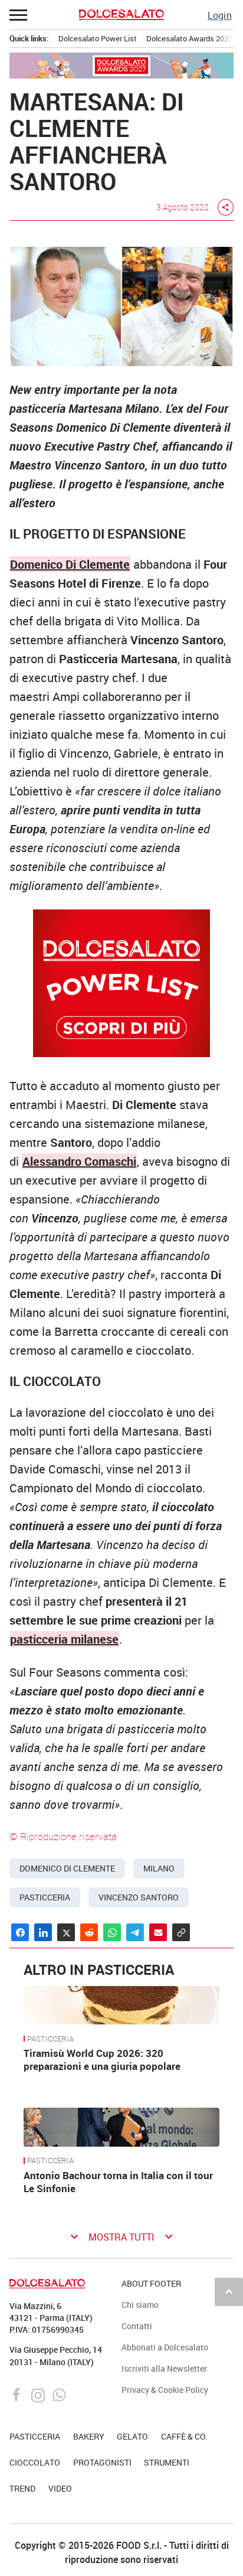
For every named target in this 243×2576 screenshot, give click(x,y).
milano (159, 1869)
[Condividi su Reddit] (89, 1932)
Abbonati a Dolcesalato (165, 2347)
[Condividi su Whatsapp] (112, 1932)
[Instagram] (39, 2394)
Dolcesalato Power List (98, 38)
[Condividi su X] (66, 1932)
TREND (22, 2488)
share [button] (225, 207)
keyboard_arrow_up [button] (229, 2291)
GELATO (132, 2436)
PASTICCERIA (50, 2039)
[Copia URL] (181, 1932)
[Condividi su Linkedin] (43, 1932)
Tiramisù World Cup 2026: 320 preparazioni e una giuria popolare (102, 2060)
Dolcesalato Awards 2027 (189, 38)
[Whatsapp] (59, 2394)
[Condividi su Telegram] (135, 1932)
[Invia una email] (158, 1932)
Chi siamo (140, 2305)
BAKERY (89, 2436)
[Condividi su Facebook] (20, 1932)
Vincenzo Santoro (139, 1897)
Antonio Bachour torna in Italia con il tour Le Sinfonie (118, 2182)
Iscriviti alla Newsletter (164, 2368)
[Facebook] (18, 2394)
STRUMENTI (167, 2462)
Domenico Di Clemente (70, 564)
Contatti (137, 2326)
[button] (19, 15)
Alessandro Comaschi (79, 1161)
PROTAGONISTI (102, 2462)
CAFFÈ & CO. (184, 2436)
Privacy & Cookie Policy (165, 2390)
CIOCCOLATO (35, 2462)
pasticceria (45, 1897)
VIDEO (60, 2488)
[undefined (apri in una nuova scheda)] (215, 1620)
